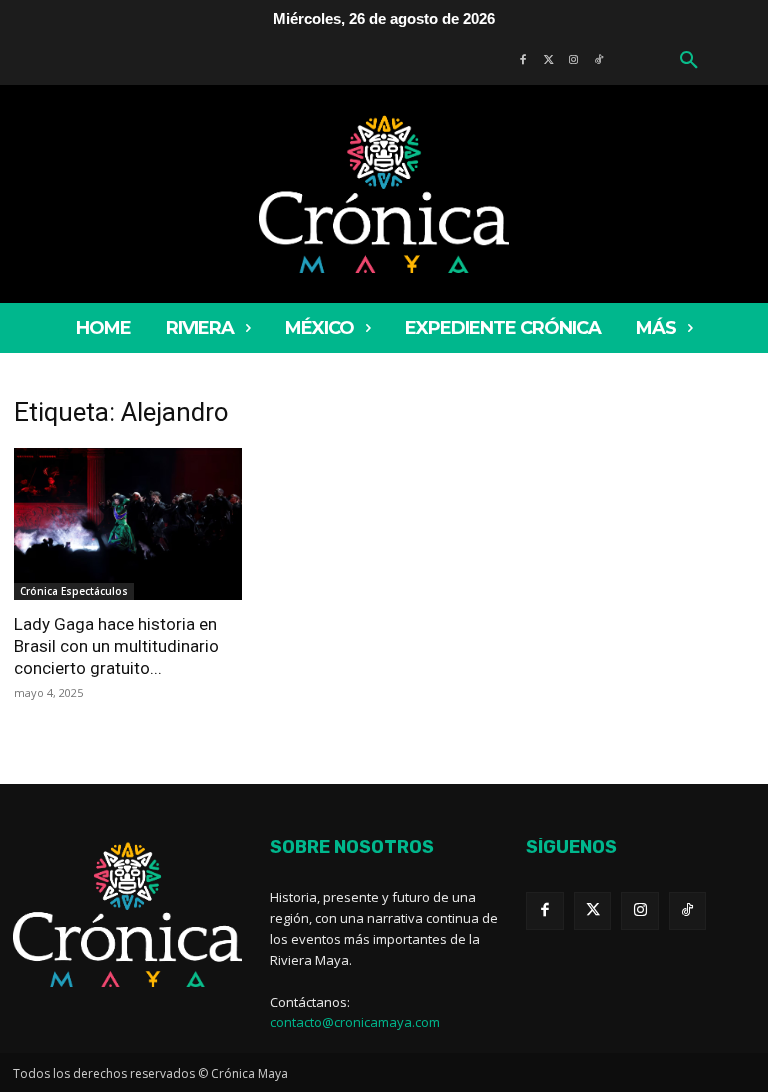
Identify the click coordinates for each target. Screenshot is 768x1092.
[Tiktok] (688, 911)
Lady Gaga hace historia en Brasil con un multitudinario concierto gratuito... (116, 646)
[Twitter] (593, 911)
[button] (689, 61)
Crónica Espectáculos (74, 591)
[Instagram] (640, 911)
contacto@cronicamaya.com (355, 1022)
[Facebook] (545, 911)
